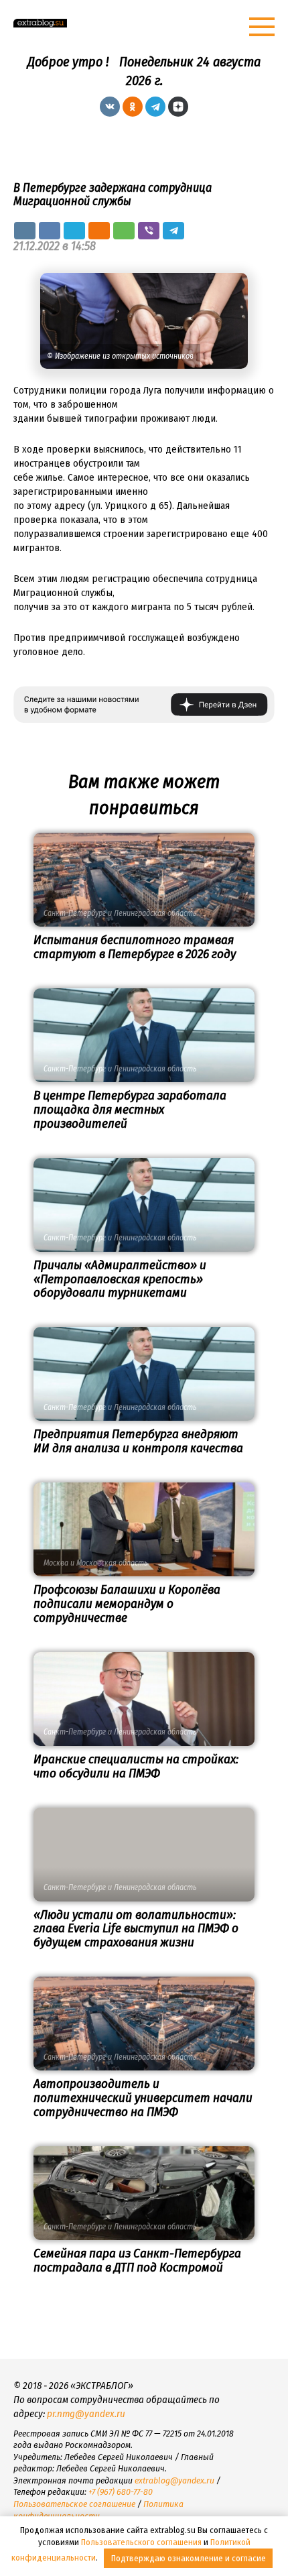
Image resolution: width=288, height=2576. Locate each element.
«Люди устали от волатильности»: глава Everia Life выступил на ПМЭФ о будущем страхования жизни (136, 1929)
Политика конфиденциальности (98, 2510)
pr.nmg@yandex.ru (86, 2414)
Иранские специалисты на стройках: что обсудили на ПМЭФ (136, 1766)
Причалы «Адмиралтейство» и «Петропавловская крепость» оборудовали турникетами (120, 1279)
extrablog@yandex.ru (174, 2480)
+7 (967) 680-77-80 (121, 2492)
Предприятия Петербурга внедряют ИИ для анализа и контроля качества (138, 1441)
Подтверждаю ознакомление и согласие (189, 2558)
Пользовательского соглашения (141, 2542)
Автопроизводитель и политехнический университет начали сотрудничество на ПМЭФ (143, 2098)
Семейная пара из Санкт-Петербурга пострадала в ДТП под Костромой (137, 2260)
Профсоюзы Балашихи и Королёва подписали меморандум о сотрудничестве (127, 1603)
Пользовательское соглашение (74, 2504)
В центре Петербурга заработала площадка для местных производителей (130, 1109)
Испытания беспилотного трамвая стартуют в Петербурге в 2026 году (135, 947)
